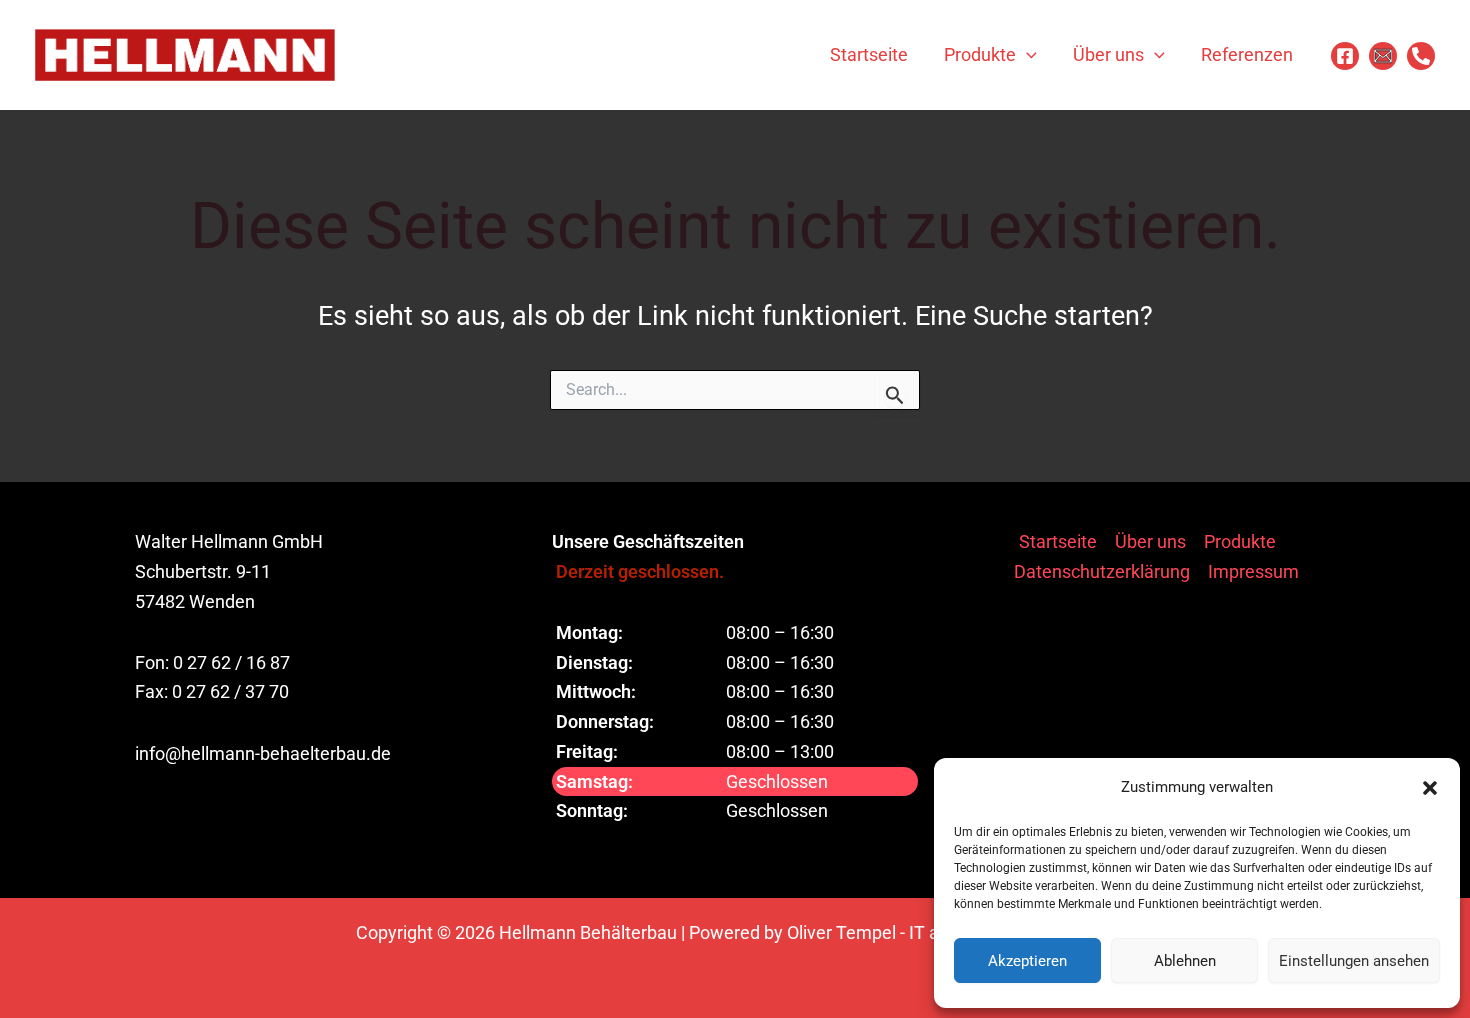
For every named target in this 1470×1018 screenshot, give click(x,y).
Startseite (1058, 541)
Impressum (1253, 571)
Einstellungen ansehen (1354, 961)
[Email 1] (1383, 56)
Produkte (1240, 541)
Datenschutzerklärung (1102, 571)
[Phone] (1421, 56)
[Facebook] (1345, 56)
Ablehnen (1185, 961)
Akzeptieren (1027, 961)
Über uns (1150, 541)
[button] (1430, 788)
